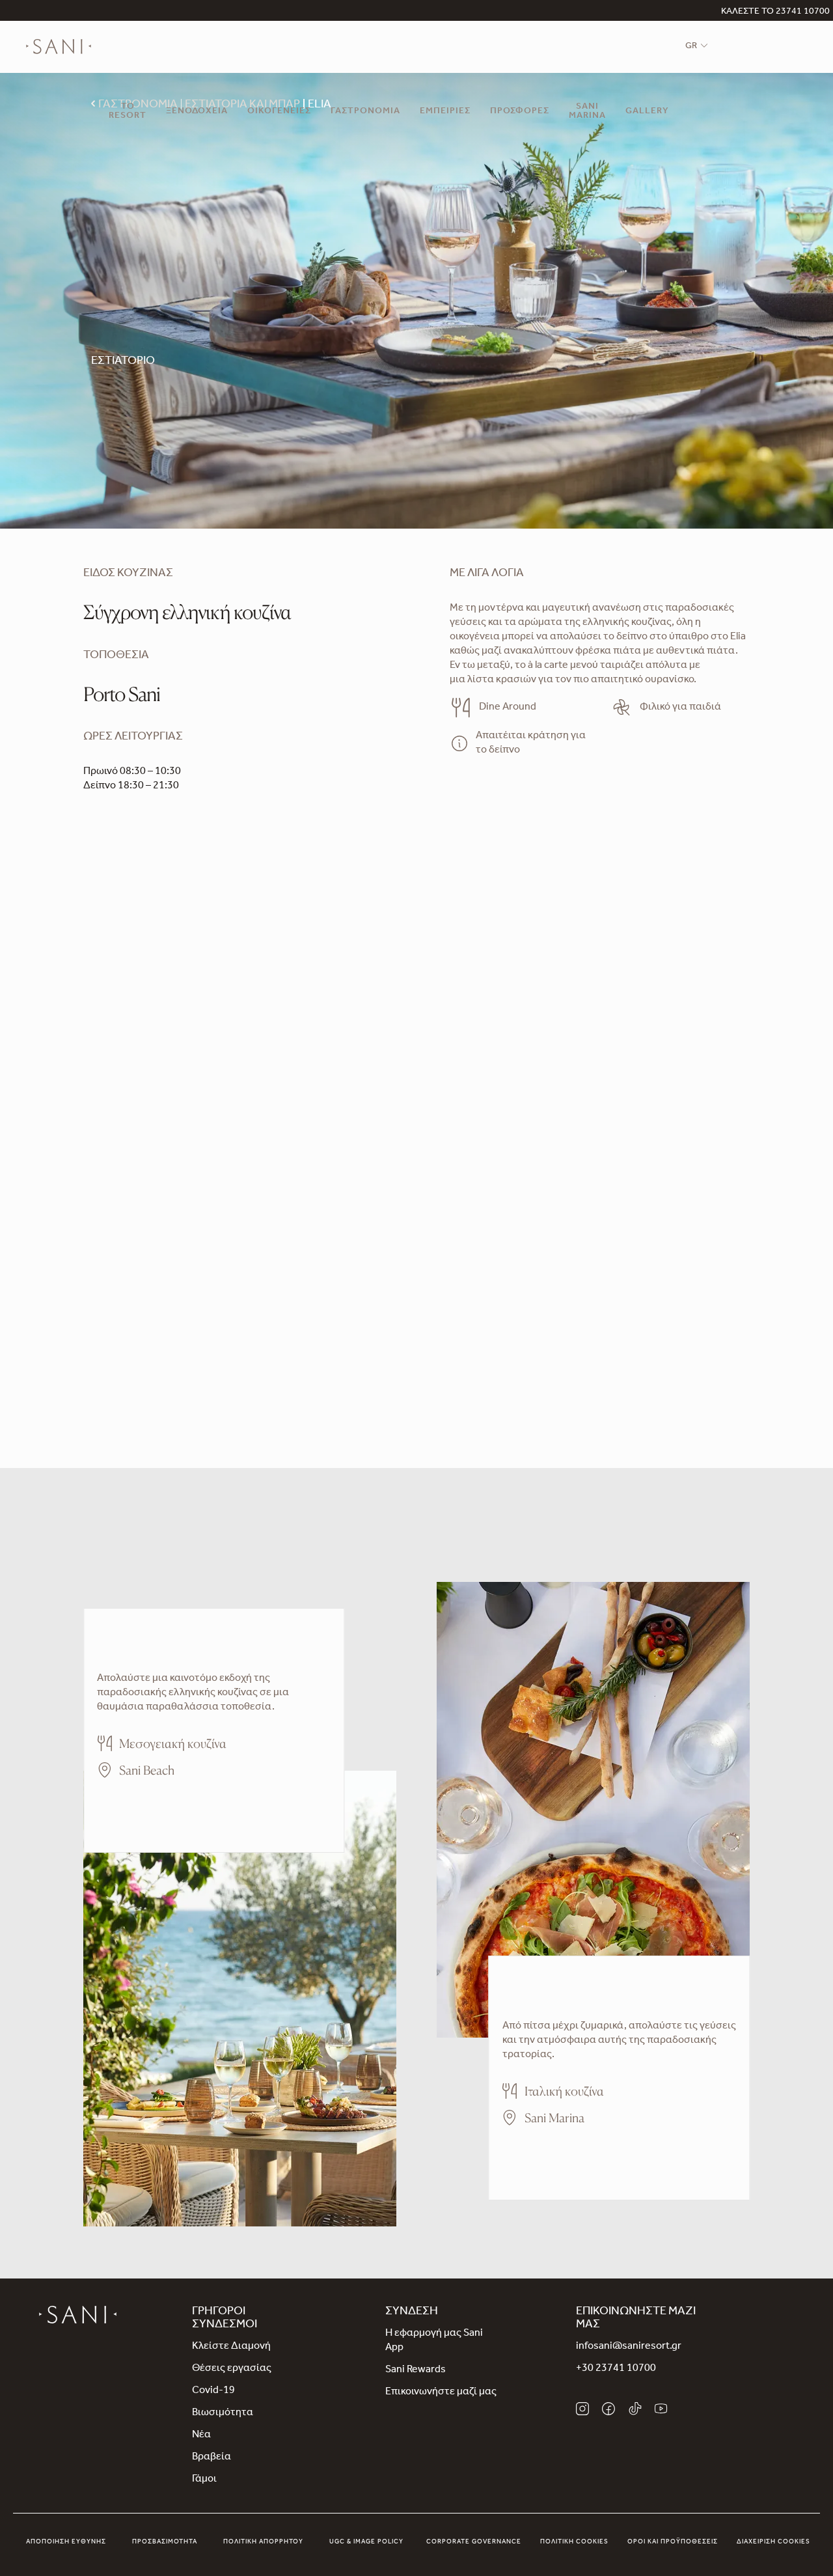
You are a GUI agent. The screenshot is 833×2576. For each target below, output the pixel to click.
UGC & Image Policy (366, 2542)
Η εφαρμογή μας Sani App (434, 2341)
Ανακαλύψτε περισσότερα (158, 1808)
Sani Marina (587, 112)
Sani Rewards (416, 2370)
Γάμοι (204, 2480)
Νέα (201, 2435)
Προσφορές (520, 112)
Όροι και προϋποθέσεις (673, 2542)
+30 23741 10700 (616, 2369)
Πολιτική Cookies (574, 2542)
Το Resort (128, 112)
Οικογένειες (279, 112)
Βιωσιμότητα (223, 2413)
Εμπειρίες (445, 112)
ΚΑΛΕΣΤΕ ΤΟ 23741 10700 (775, 12)
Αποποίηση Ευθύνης (66, 2542)
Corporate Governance (474, 2542)
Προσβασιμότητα (165, 2542)
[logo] (59, 47)
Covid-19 (213, 2391)
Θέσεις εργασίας (232, 2369)
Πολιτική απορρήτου (263, 2542)
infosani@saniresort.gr (629, 2347)
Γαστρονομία (365, 112)
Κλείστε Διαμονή (231, 2347)
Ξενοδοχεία (197, 112)
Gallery (647, 112)
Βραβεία (212, 2458)
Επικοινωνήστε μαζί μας (441, 2392)
